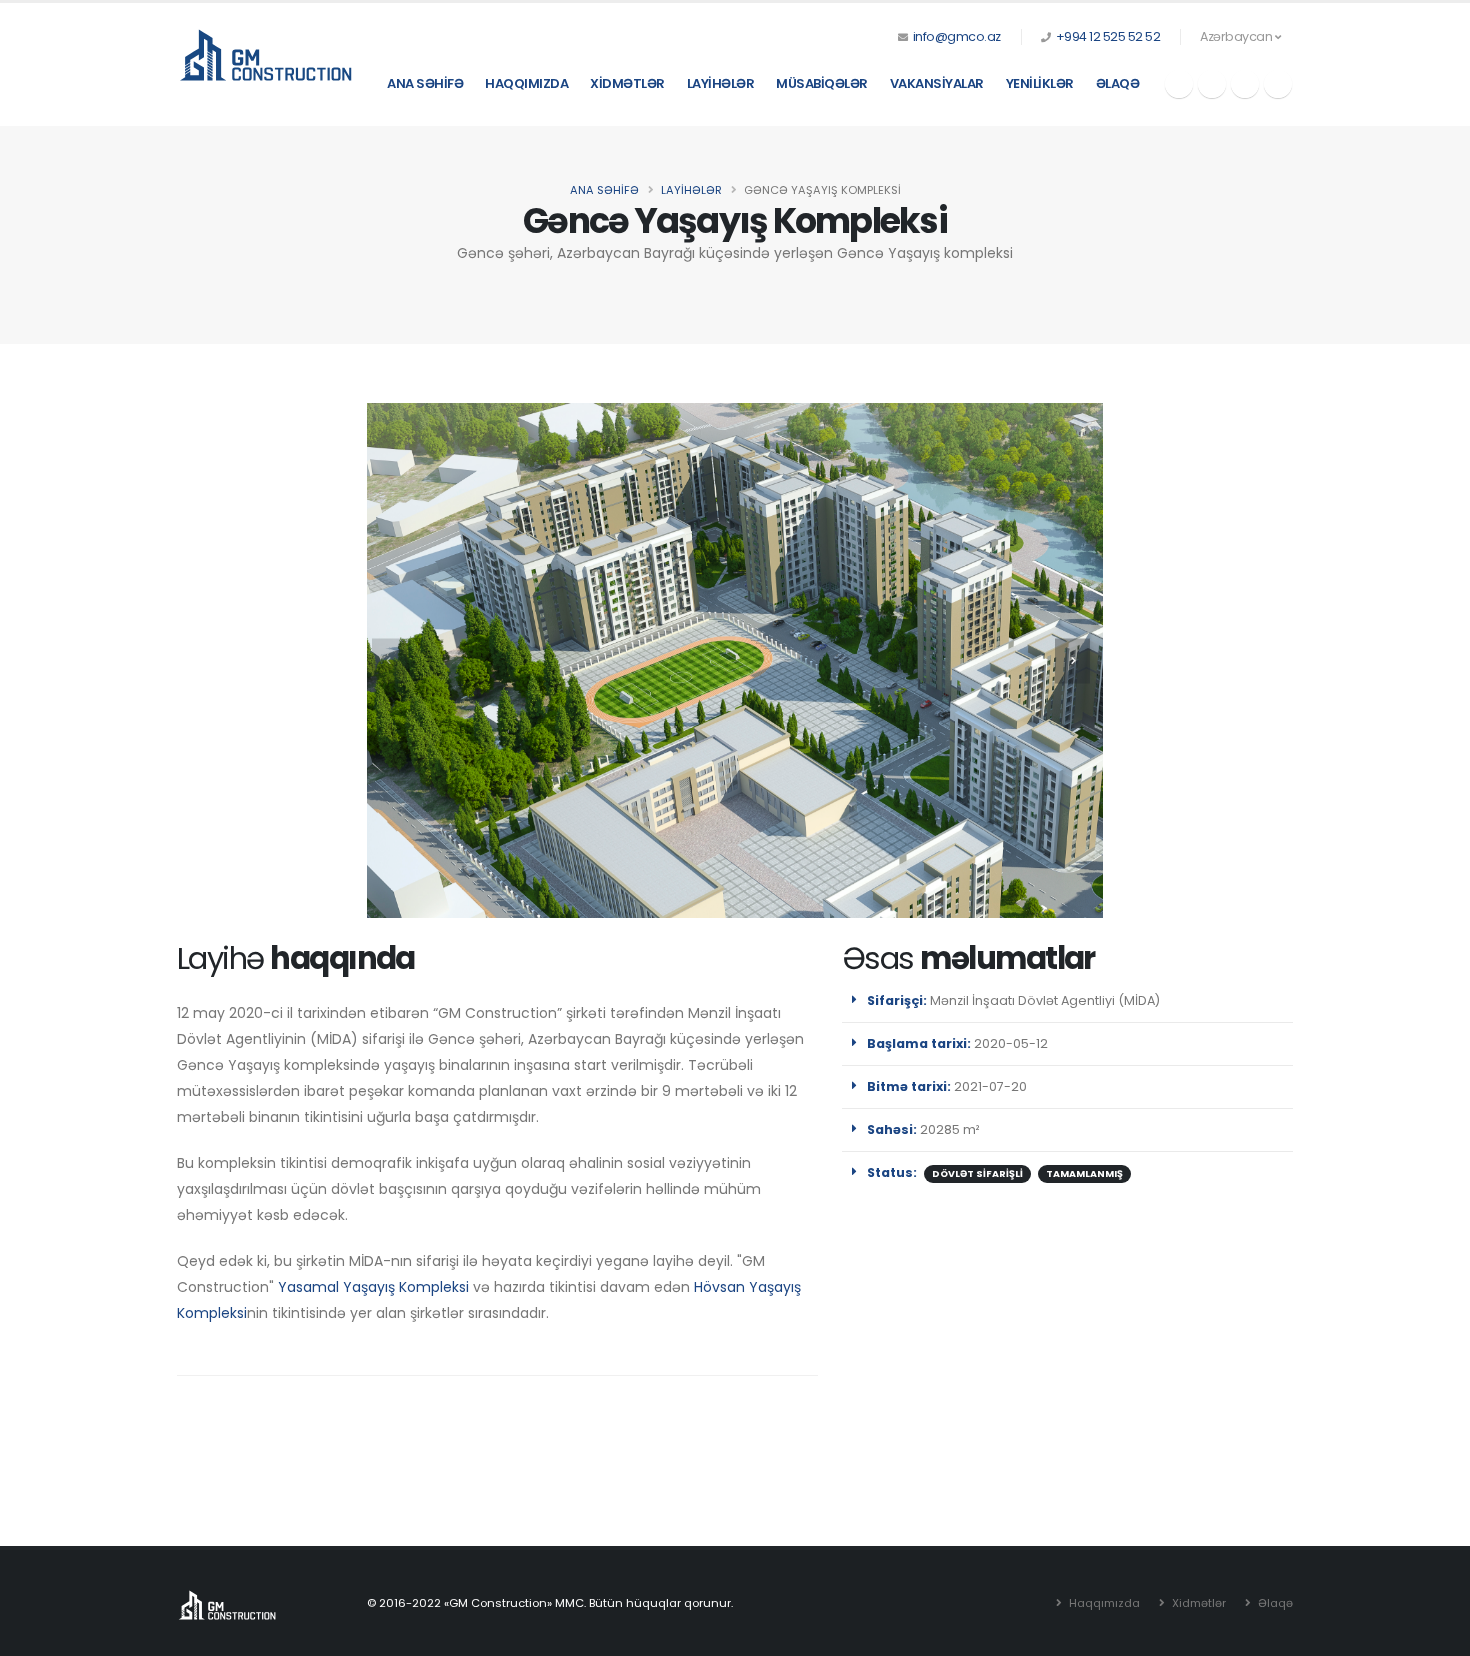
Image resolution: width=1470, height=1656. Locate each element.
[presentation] (389, 660)
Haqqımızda (526, 83)
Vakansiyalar (937, 83)
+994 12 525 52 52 (1108, 36)
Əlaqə (1118, 83)
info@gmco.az (957, 36)
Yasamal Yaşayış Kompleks (372, 1287)
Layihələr (721, 83)
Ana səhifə (425, 83)
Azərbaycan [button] (1237, 36)
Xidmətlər (627, 83)
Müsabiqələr (822, 83)
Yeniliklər (1040, 83)
